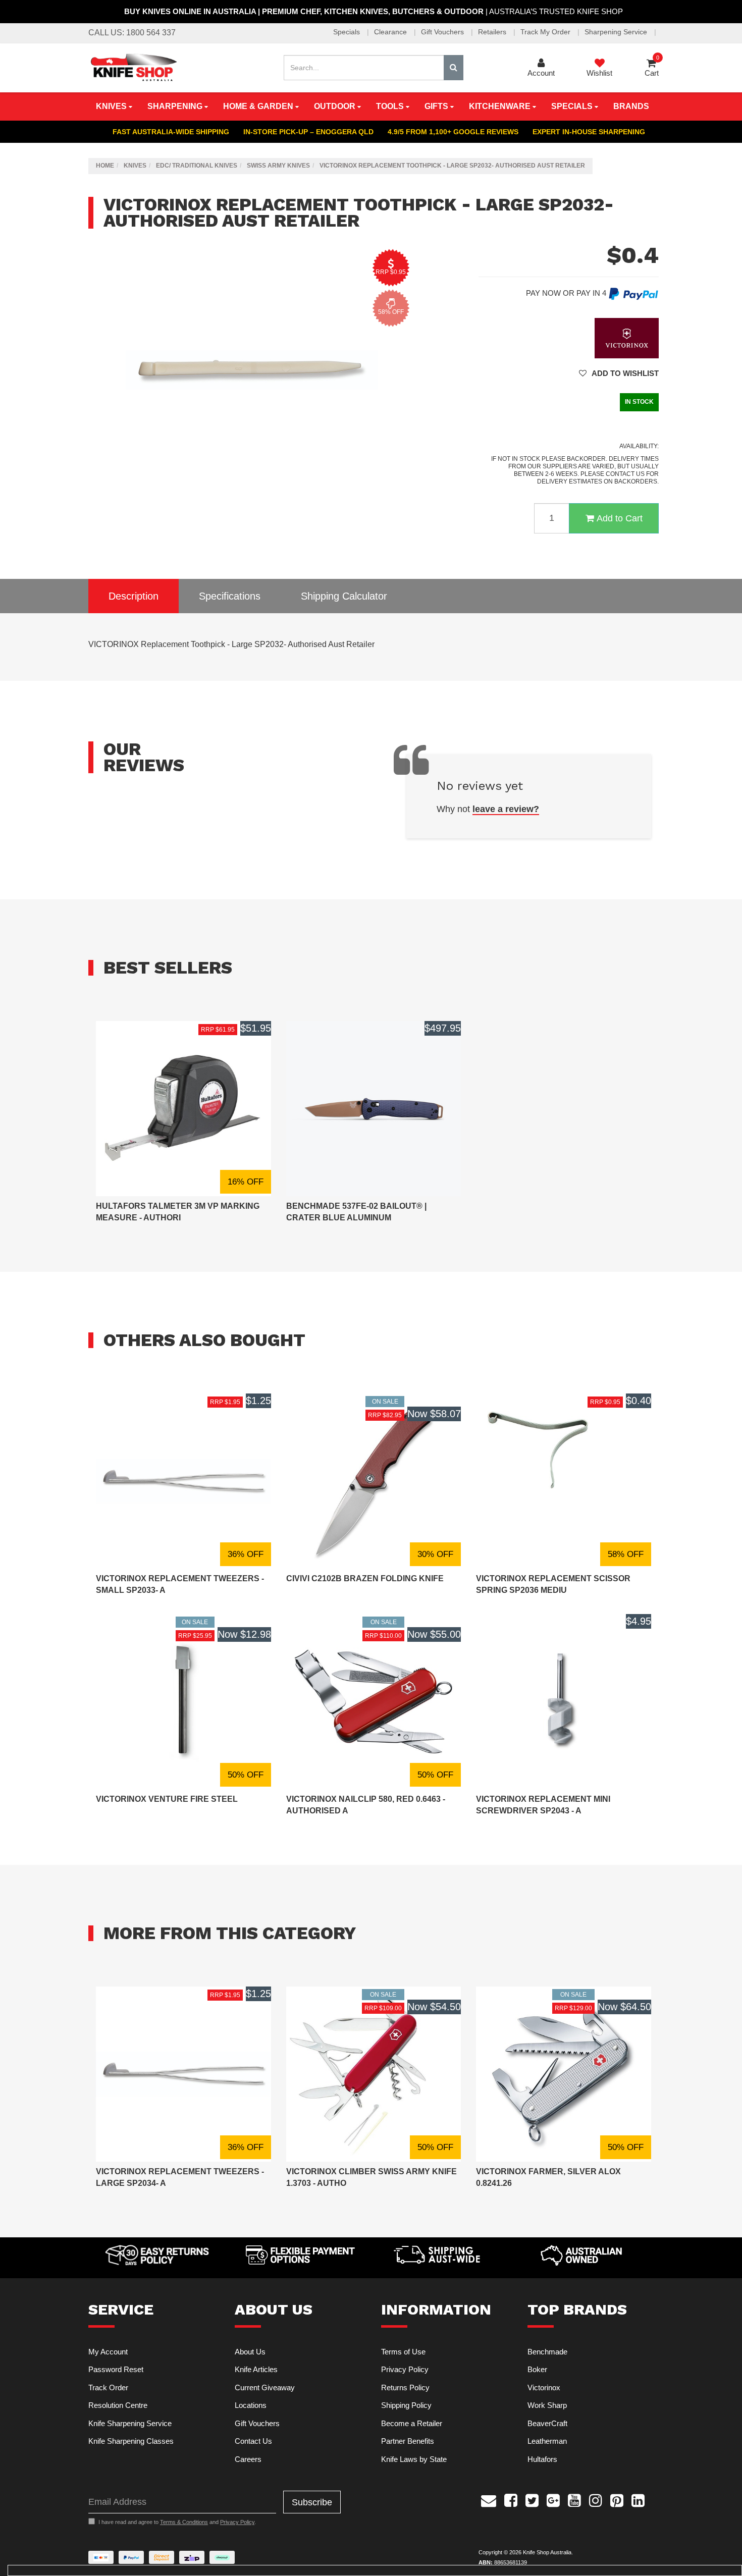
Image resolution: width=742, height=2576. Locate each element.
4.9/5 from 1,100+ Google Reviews (453, 132)
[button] (619, 373)
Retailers (493, 32)
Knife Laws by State (414, 2459)
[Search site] (454, 68)
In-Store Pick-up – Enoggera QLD (308, 132)
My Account (108, 2352)
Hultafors (542, 2459)
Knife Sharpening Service (130, 2423)
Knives (112, 106)
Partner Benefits (408, 2441)
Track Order (108, 2387)
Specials (348, 32)
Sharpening (176, 106)
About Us (250, 2352)
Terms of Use (403, 2352)
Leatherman (547, 2441)
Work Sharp (547, 2405)
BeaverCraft (547, 2423)
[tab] (134, 596)
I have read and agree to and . (177, 2522)
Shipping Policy (406, 2405)
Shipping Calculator (344, 596)
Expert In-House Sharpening (589, 132)
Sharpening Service (617, 32)
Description (134, 596)
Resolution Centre (118, 2405)
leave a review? (506, 809)
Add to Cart (620, 518)
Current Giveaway (265, 2387)
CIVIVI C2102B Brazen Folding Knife (365, 1578)
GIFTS (437, 106)
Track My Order (546, 32)
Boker (537, 2369)
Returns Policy (405, 2387)
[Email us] (489, 2499)
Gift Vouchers (443, 32)
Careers (248, 2459)
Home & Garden (259, 106)
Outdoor (336, 106)
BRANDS (631, 106)
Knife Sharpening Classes (131, 2441)
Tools (391, 106)
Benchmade (547, 2352)
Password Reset (116, 2369)
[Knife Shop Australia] (133, 67)
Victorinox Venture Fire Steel (167, 1799)
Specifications (230, 596)
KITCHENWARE (501, 106)
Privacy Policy (405, 2369)
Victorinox (544, 2387)
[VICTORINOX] (627, 337)
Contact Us (253, 2441)
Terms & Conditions (184, 2522)
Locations (251, 2405)
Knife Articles (256, 2369)
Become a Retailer (412, 2423)
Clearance (391, 32)
